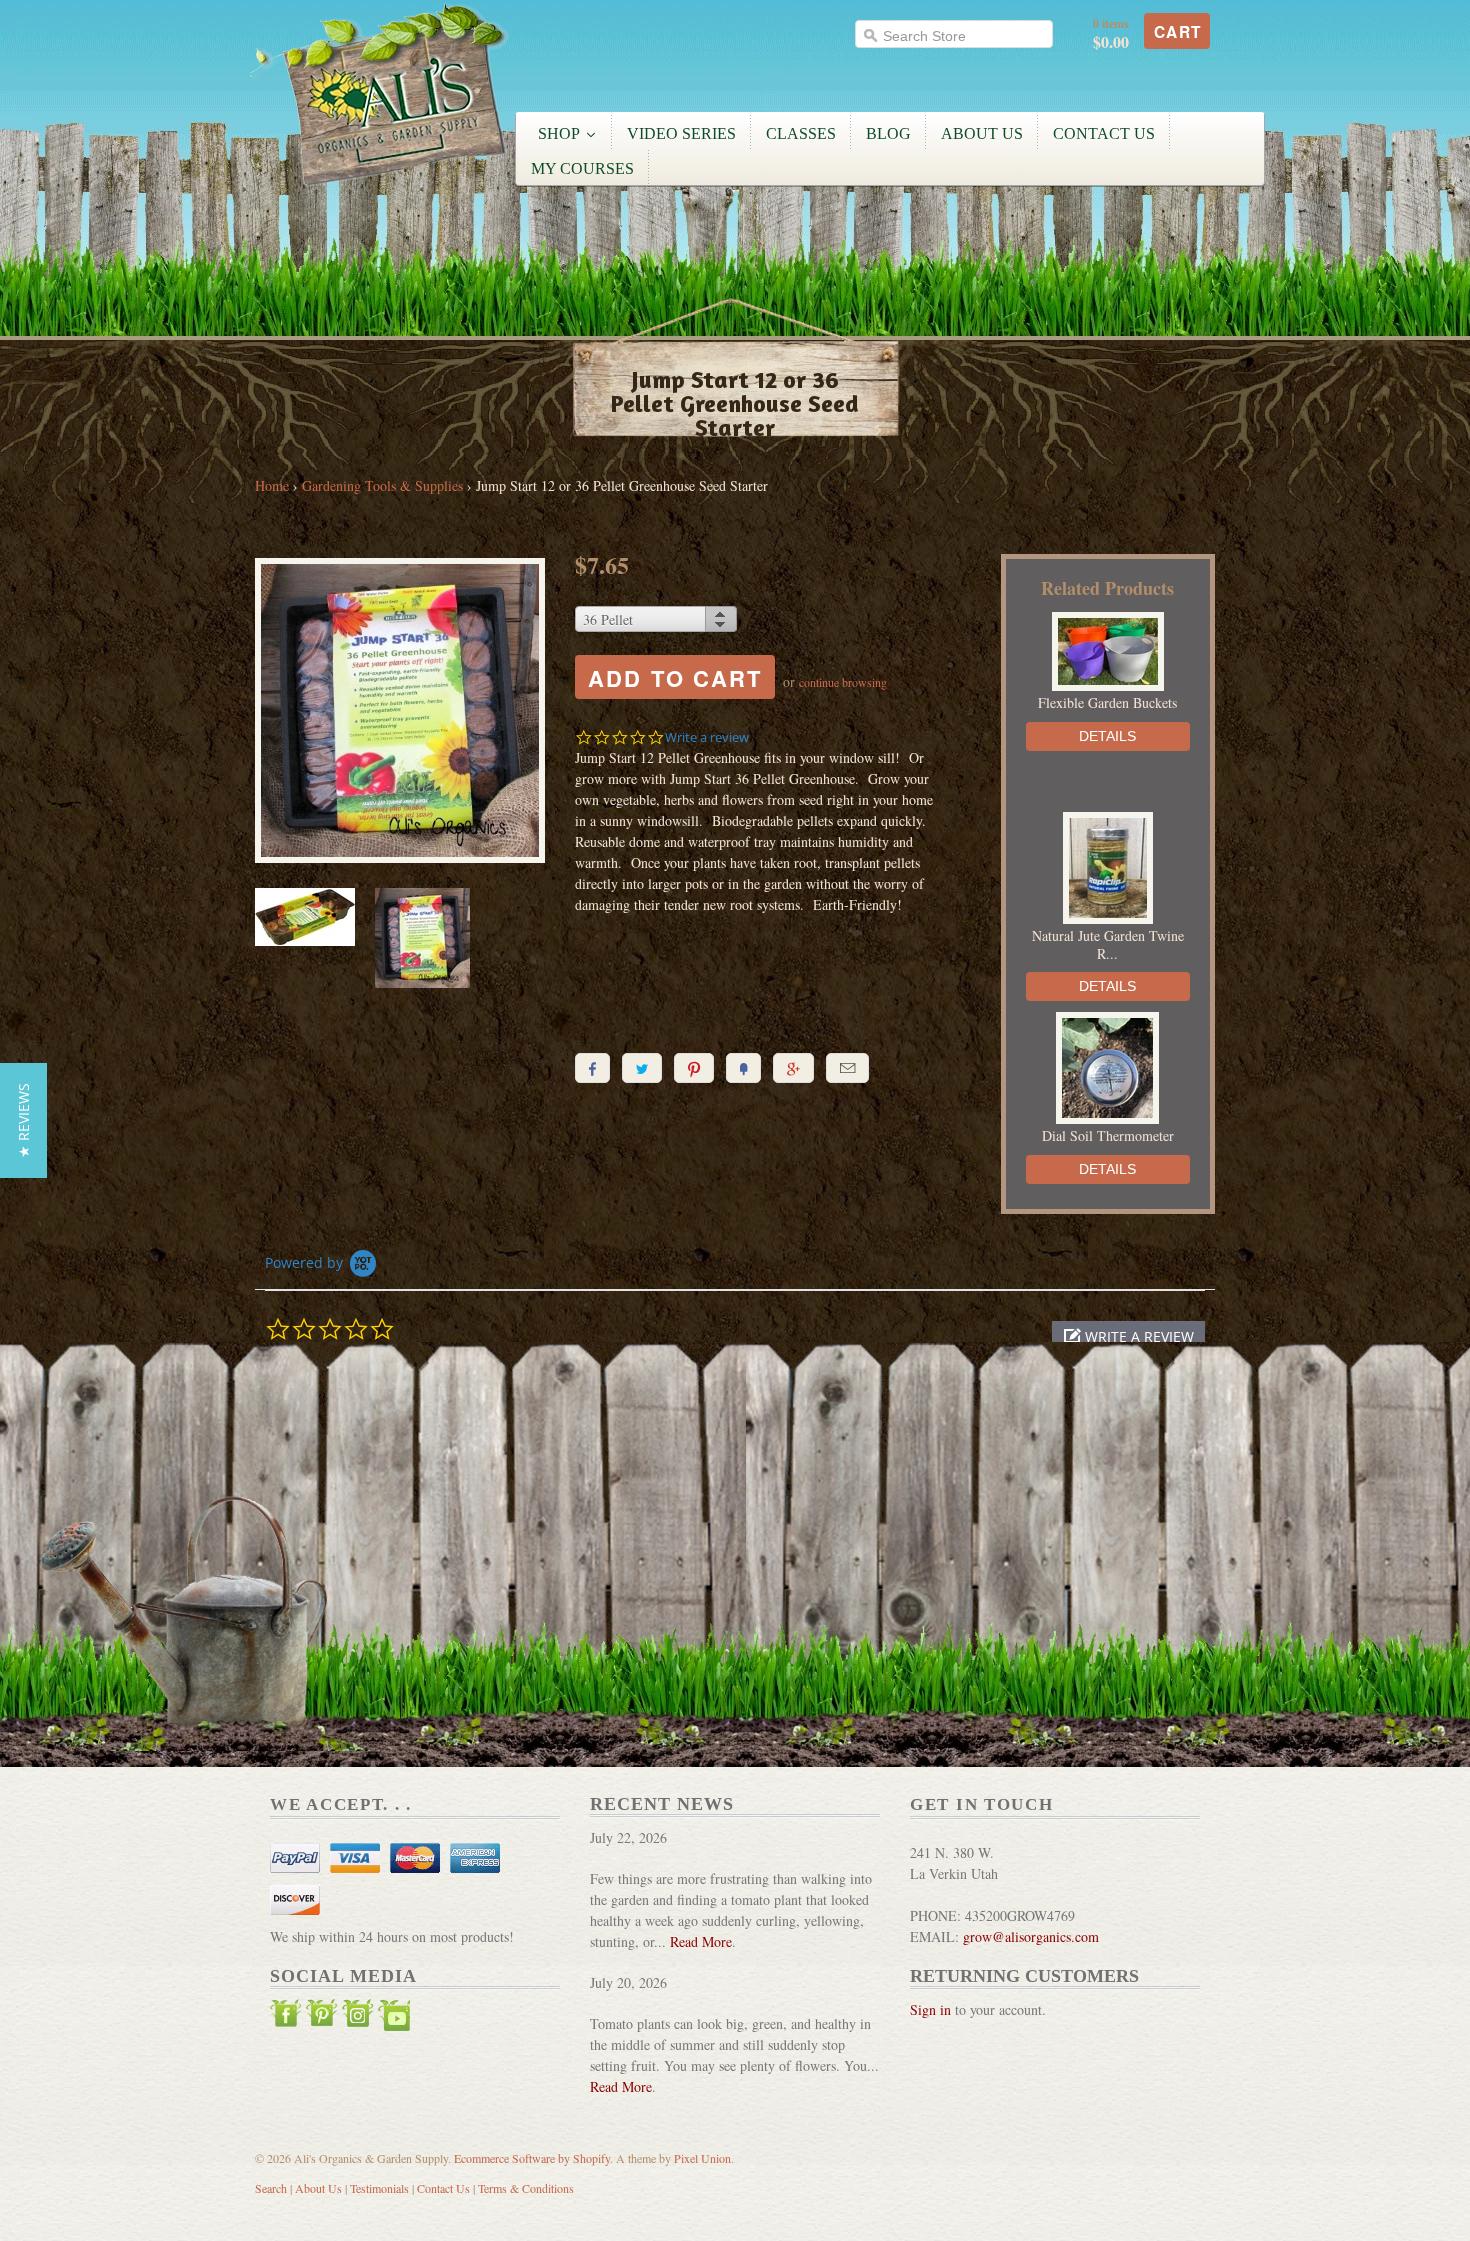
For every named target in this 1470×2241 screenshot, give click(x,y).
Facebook (286, 2018)
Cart (1178, 32)
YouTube (394, 2018)
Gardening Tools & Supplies (382, 485)
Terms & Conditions (526, 2188)
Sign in (930, 2009)
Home (272, 485)
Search (271, 2188)
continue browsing (843, 682)
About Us (318, 2188)
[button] (1128, 1336)
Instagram (358, 2018)
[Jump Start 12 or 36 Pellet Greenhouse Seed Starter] (400, 713)
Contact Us (443, 2188)
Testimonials (379, 2188)
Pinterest (322, 2018)
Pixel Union (702, 2158)
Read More (701, 1941)
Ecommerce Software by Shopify (532, 2158)
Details (1107, 736)
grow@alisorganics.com (1031, 1936)
